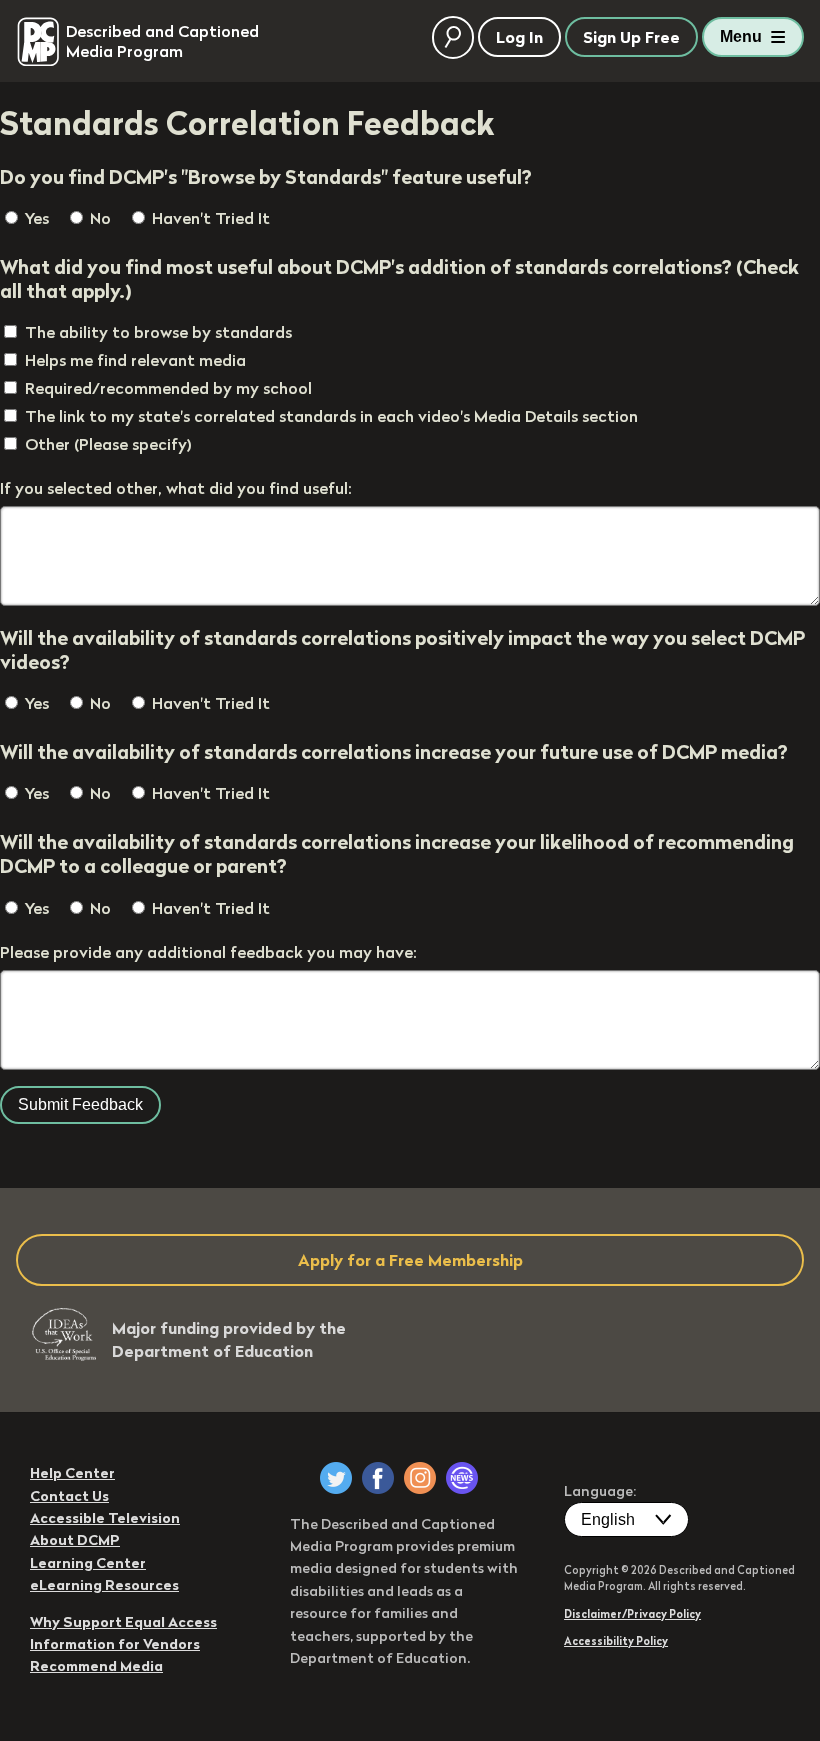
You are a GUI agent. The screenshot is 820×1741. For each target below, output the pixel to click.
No (98, 218)
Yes (35, 218)
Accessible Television (105, 1518)
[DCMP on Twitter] (336, 1478)
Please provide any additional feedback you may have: (208, 952)
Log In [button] (519, 37)
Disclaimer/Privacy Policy (632, 1614)
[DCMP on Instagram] (420, 1478)
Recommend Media (96, 1666)
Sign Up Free (631, 37)
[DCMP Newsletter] (462, 1478)
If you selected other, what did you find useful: (176, 488)
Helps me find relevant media (135, 360)
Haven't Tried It (209, 218)
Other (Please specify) (108, 444)
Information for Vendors (115, 1644)
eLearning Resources (104, 1585)
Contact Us (69, 1496)
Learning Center (88, 1563)
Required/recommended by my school (168, 388)
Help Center (72, 1473)
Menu (741, 36)
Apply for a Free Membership (410, 1260)
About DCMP (75, 1540)
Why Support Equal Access (123, 1622)
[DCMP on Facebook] (378, 1478)
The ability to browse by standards (158, 332)
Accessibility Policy (616, 1641)
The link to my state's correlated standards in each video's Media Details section (331, 416)
